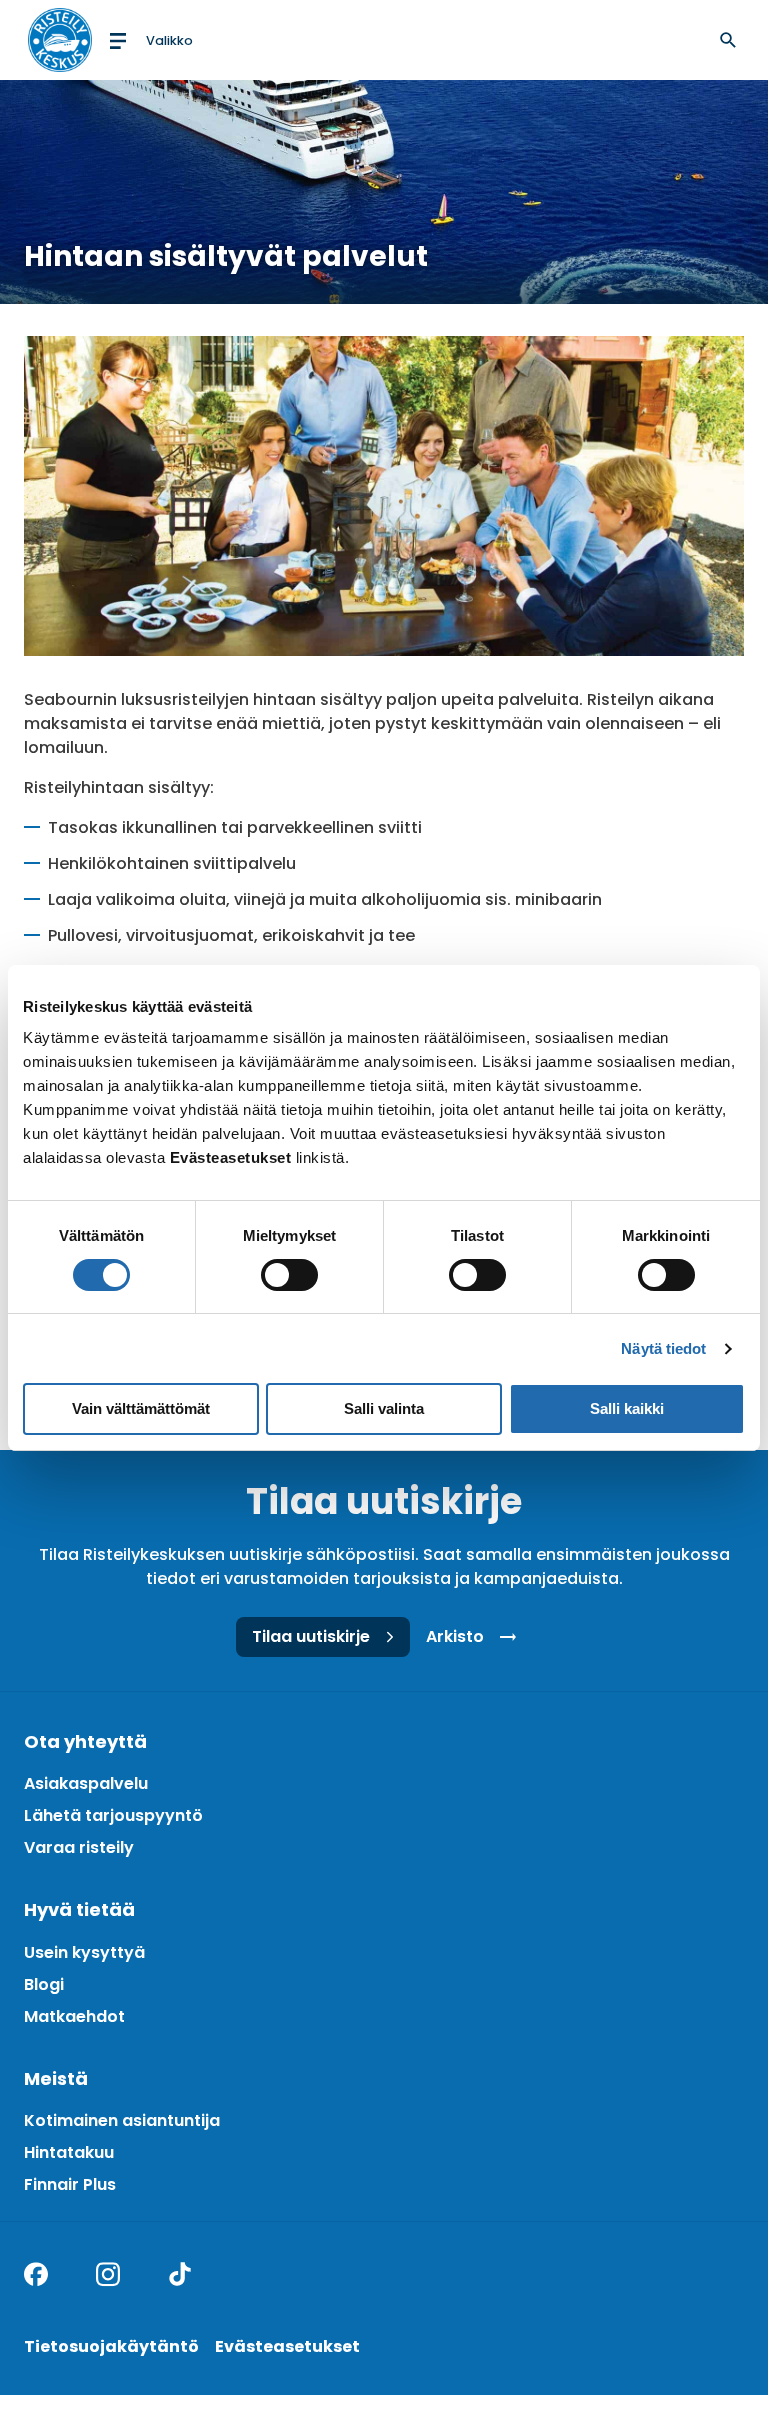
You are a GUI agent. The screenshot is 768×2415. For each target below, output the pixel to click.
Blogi (44, 1984)
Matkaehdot (74, 2016)
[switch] (289, 1275)
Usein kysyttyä (84, 1952)
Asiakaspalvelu (86, 1783)
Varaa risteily (79, 1847)
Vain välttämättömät (141, 1408)
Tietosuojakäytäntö (111, 2346)
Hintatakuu (69, 2152)
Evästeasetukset (287, 2346)
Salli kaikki (627, 1408)
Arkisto (455, 1636)
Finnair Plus (70, 2184)
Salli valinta (384, 1408)
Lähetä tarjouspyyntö (113, 1815)
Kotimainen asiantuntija (122, 2120)
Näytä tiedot (663, 1348)
